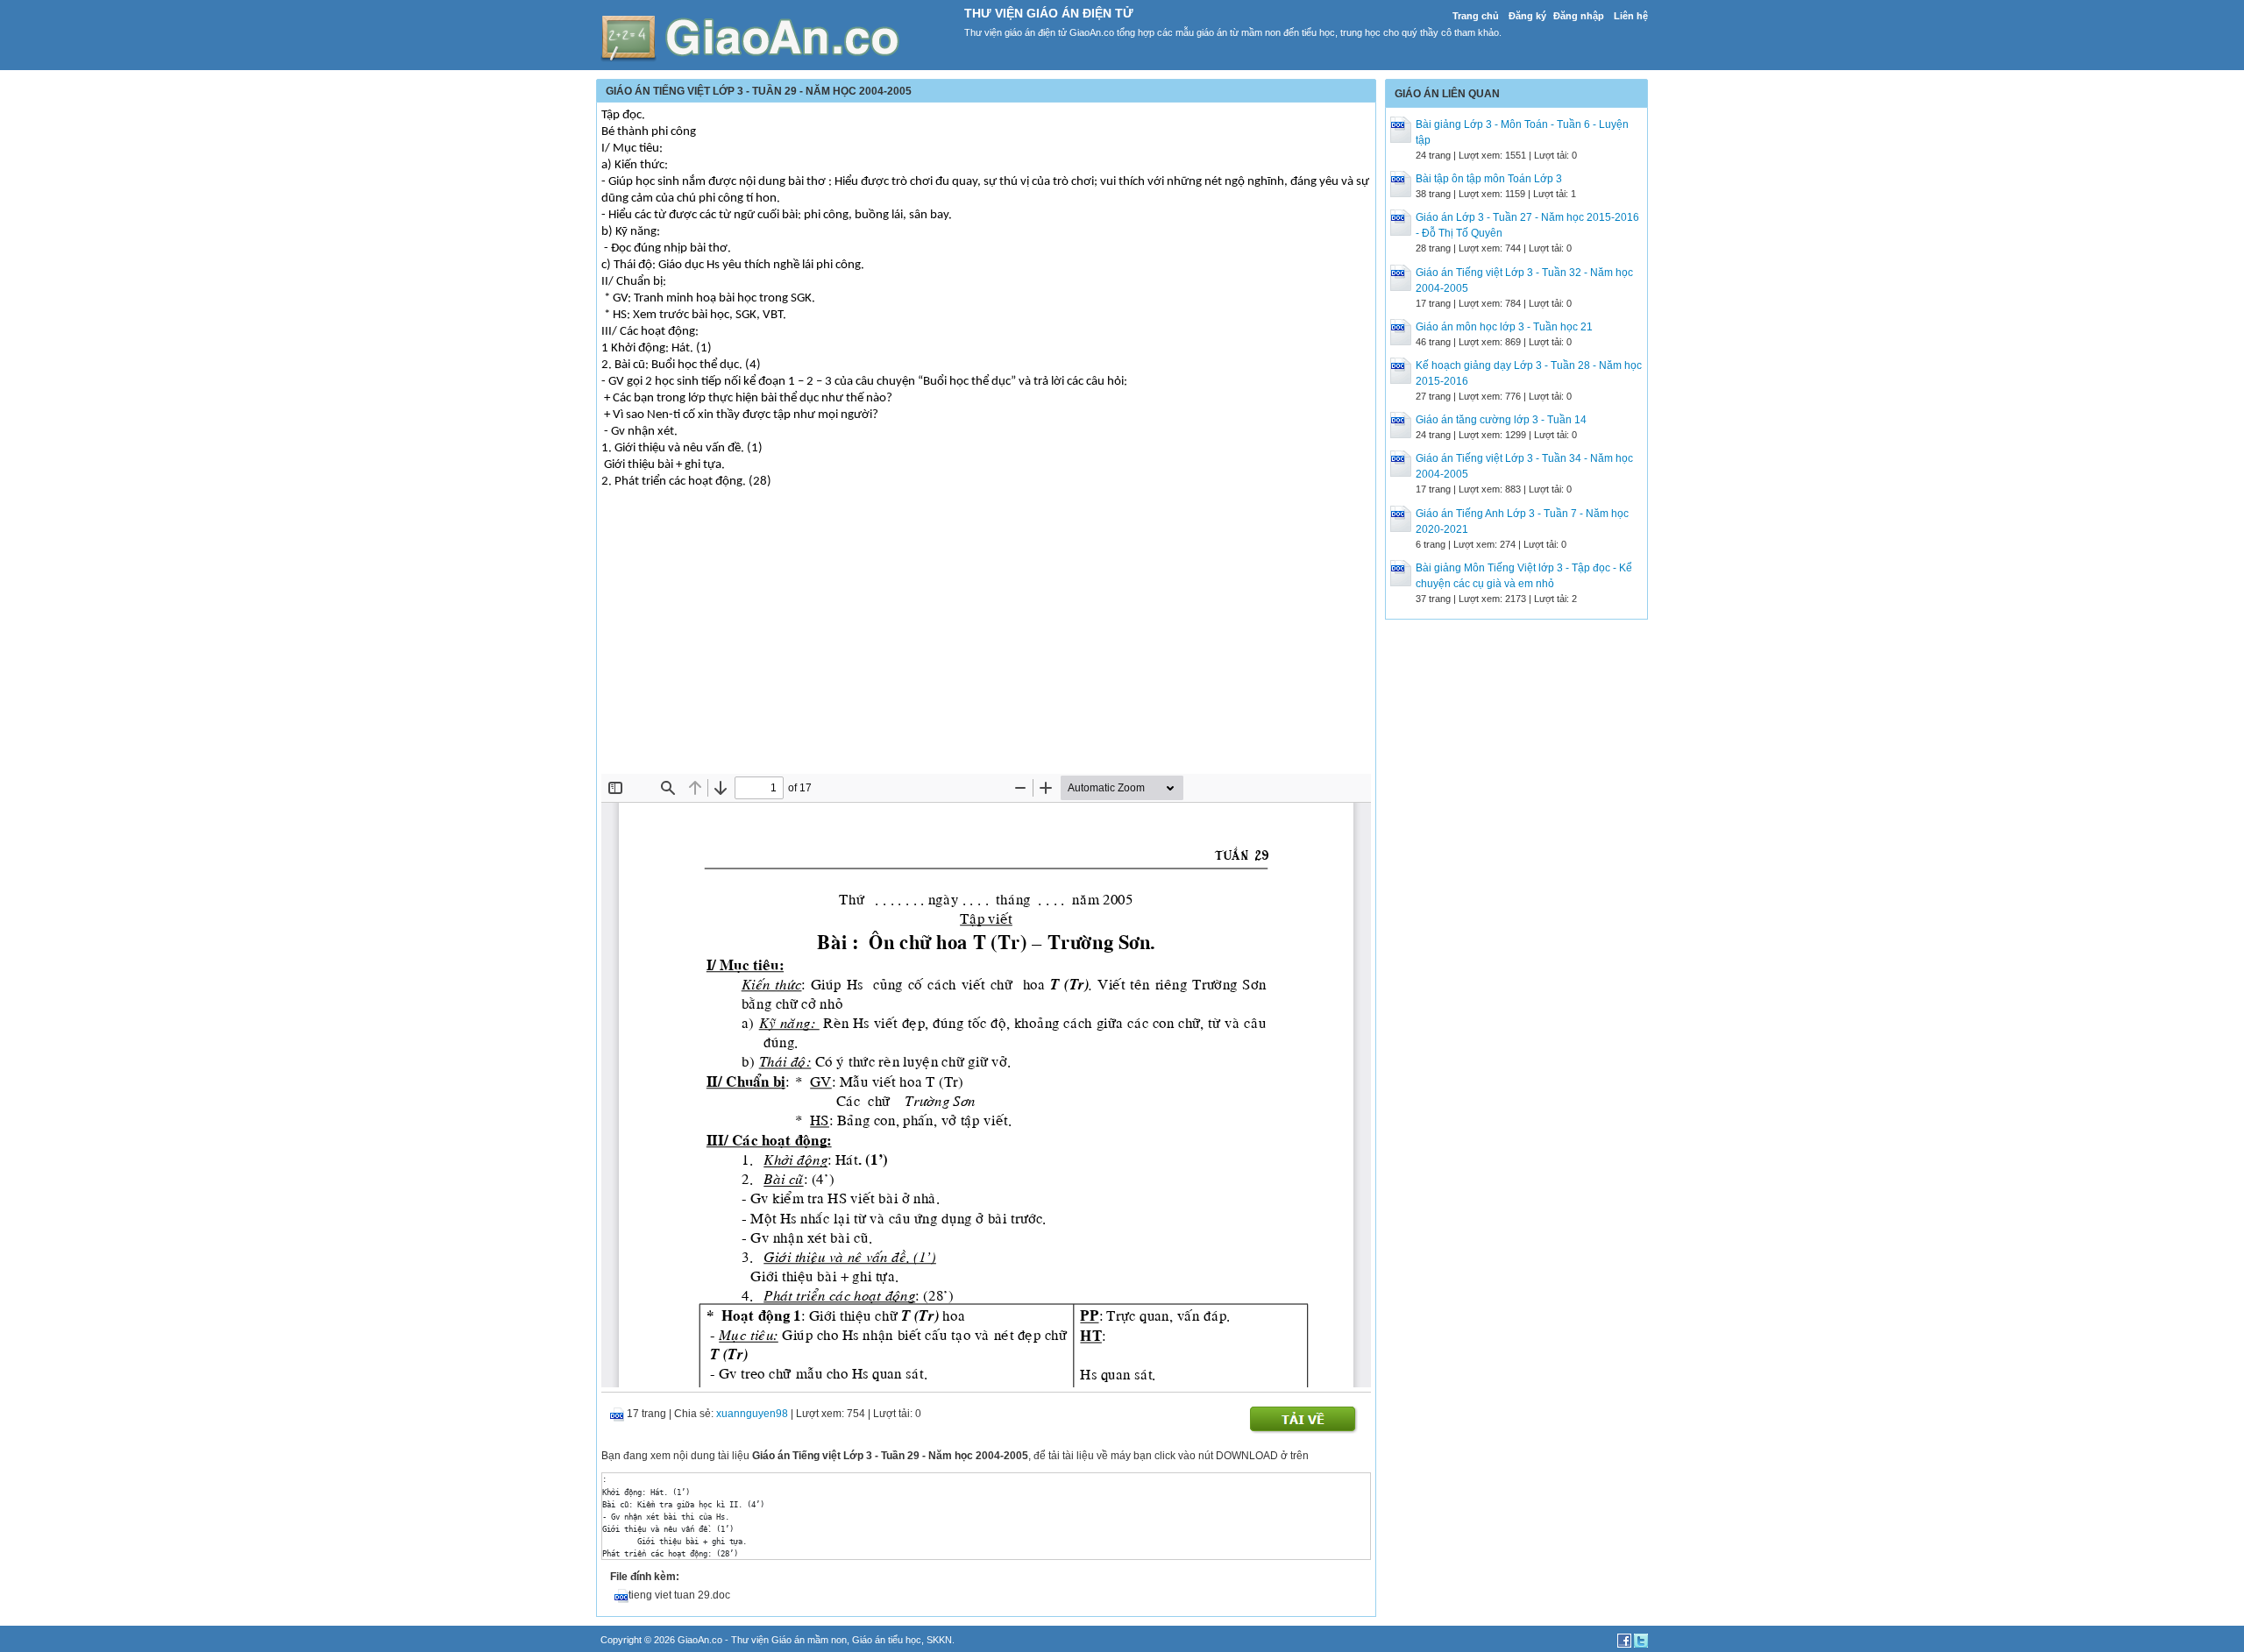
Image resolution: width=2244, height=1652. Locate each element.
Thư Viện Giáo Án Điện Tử (1049, 13)
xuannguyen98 (752, 1414)
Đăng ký (1527, 16)
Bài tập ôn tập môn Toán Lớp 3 (1489, 179)
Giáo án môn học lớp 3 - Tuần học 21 (1504, 327)
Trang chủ (1476, 16)
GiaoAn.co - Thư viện (724, 1640)
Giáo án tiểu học (887, 1640)
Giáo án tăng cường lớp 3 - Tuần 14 (1501, 420)
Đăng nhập (1579, 16)
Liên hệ (1631, 16)
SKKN (939, 1640)
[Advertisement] (986, 642)
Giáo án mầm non (809, 1640)
